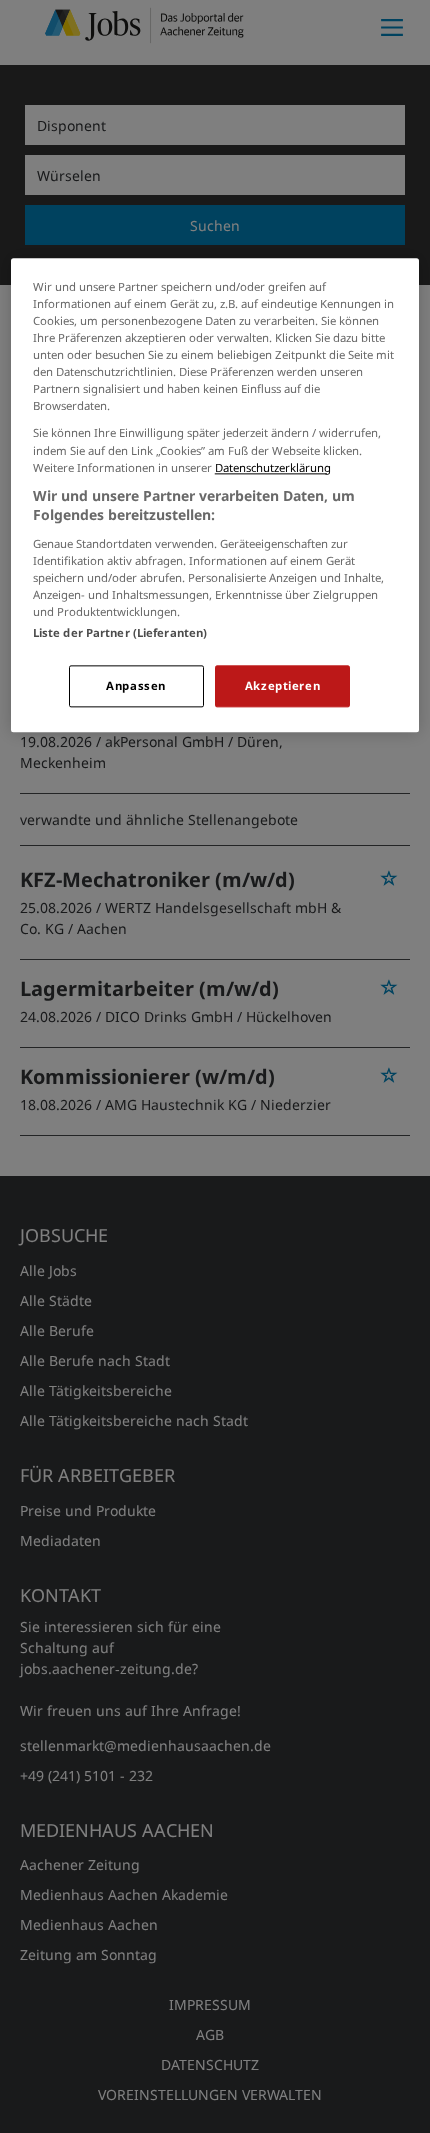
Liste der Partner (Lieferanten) (120, 632)
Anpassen (136, 685)
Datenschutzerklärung (273, 467)
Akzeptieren (282, 685)
